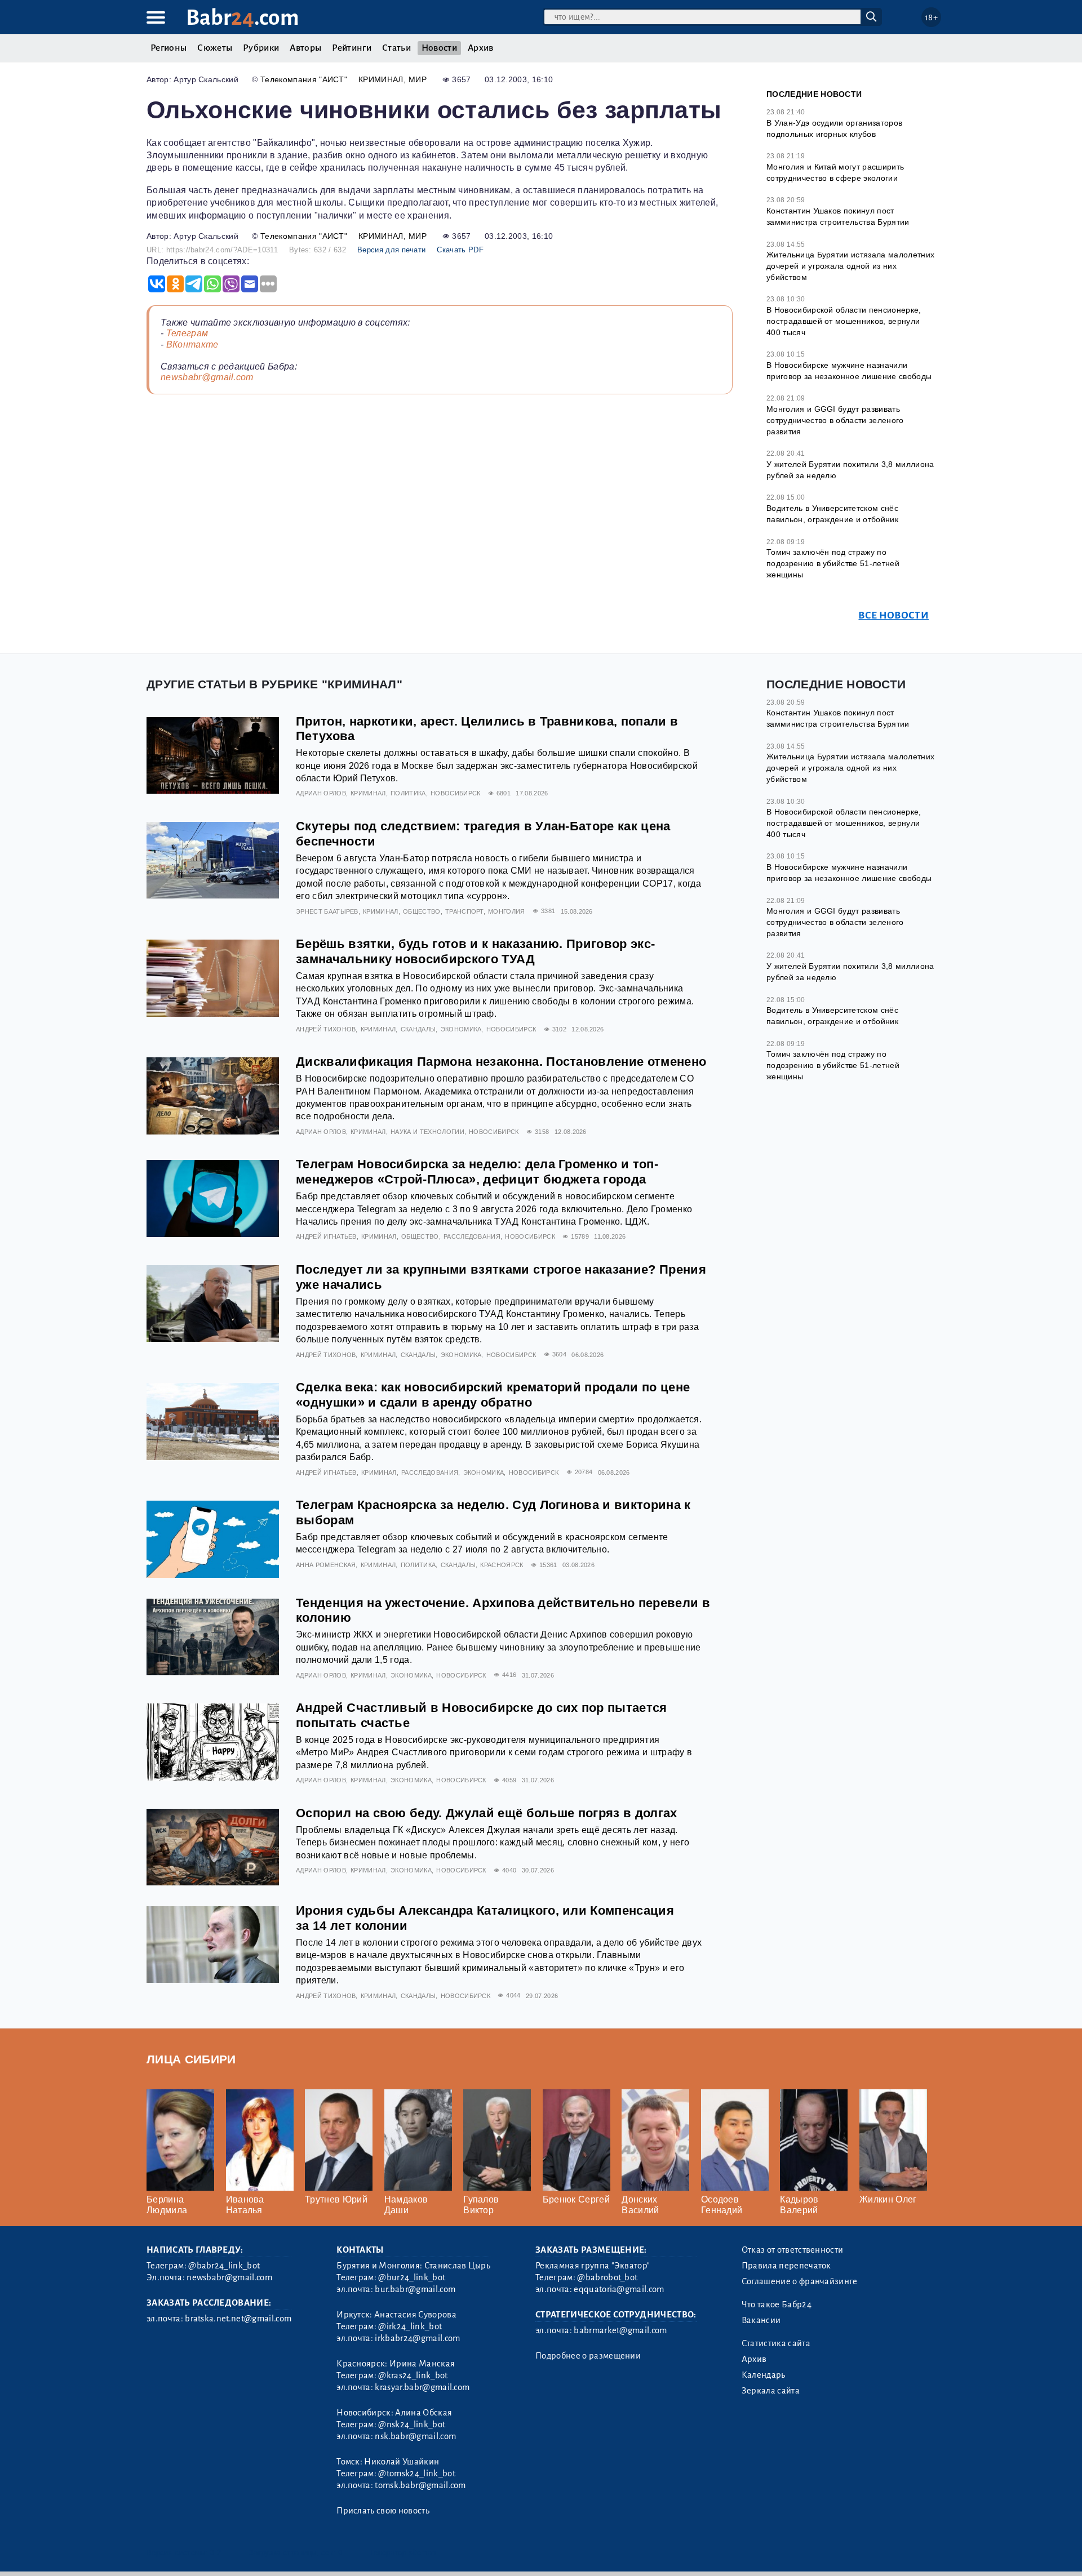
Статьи (396, 48)
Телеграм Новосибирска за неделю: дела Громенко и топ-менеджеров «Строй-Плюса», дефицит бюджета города (477, 1172)
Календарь (764, 2375)
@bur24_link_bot (412, 2277)
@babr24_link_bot (224, 2266)
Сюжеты (215, 48)
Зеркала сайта (771, 2391)
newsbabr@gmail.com (207, 377)
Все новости (893, 615)
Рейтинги (352, 48)
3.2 (216, 2553)
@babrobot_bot (607, 2277)
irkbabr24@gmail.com (417, 2338)
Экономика (461, 1029)
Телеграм (187, 333)
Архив (481, 48)
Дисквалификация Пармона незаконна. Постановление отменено (501, 1062)
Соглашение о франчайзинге (800, 2281)
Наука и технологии (427, 1132)
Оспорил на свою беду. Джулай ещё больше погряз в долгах (487, 1813)
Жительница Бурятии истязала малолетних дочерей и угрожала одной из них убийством (850, 266)
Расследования (472, 1236)
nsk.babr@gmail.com (415, 2436)
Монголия (507, 911)
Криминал (381, 79)
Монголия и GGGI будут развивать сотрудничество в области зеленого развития (835, 420)
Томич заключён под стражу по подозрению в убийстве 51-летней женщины (833, 563)
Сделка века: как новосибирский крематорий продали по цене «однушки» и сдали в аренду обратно (493, 1395)
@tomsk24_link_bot (416, 2473)
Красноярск (502, 1565)
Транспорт (464, 911)
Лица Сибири (191, 2059)
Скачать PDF (460, 250)
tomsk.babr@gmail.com (420, 2485)
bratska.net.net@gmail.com (238, 2319)
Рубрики (261, 48)
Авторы (305, 48)
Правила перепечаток (786, 2266)
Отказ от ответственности (793, 2250)
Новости (439, 48)
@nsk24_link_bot (412, 2424)
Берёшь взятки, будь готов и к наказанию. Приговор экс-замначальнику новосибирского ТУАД (475, 951)
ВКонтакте (192, 344)
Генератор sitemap (403, 2553)
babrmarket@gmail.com (620, 2330)
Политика (408, 793)
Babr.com (243, 18)
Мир (418, 79)
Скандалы (418, 1029)
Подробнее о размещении (588, 2356)
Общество (422, 911)
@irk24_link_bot (410, 2326)
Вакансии (761, 2320)
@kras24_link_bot (413, 2375)
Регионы (168, 48)
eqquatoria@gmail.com (619, 2289)
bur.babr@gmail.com (415, 2289)
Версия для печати (391, 250)
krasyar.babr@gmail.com (422, 2387)
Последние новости (814, 94)
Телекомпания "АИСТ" (304, 79)
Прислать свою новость (383, 2511)
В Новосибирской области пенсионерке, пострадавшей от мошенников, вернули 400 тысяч (844, 321)
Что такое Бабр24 (777, 2304)
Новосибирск (456, 793)
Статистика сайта (776, 2343)
